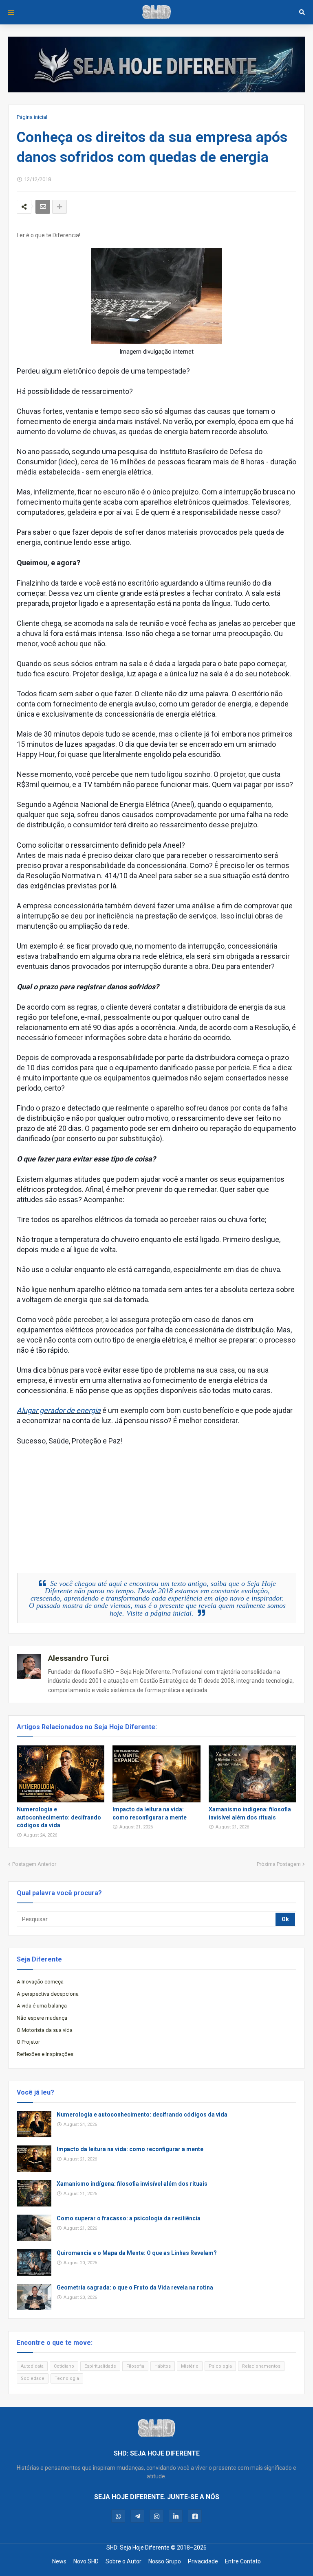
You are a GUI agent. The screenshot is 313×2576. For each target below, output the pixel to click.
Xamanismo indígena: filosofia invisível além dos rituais (250, 1813)
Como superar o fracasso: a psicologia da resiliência (129, 2218)
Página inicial (32, 117)
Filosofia (135, 2366)
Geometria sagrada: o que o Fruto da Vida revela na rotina (135, 2287)
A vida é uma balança (42, 2006)
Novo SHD (86, 2561)
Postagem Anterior (34, 1864)
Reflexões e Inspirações (45, 2054)
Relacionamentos (261, 2366)
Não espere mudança (42, 2018)
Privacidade (203, 2561)
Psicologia (220, 2366)
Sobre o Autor (123, 2561)
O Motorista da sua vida (45, 2030)
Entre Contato (243, 2561)
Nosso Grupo (165, 2561)
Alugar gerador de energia (59, 1410)
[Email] (43, 207)
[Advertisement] (165, 1503)
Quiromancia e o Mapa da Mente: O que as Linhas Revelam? (137, 2253)
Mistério (190, 2366)
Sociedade (33, 2378)
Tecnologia (67, 2378)
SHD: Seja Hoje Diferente (138, 2548)
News (59, 2561)
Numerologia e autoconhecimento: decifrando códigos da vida (59, 1817)
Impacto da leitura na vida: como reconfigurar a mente (150, 1813)
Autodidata (32, 2366)
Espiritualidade (100, 2366)
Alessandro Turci (78, 1658)
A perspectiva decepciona (48, 1994)
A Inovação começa (40, 1982)
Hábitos (163, 2366)
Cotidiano (64, 2366)
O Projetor (28, 2042)
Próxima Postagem (279, 1864)
